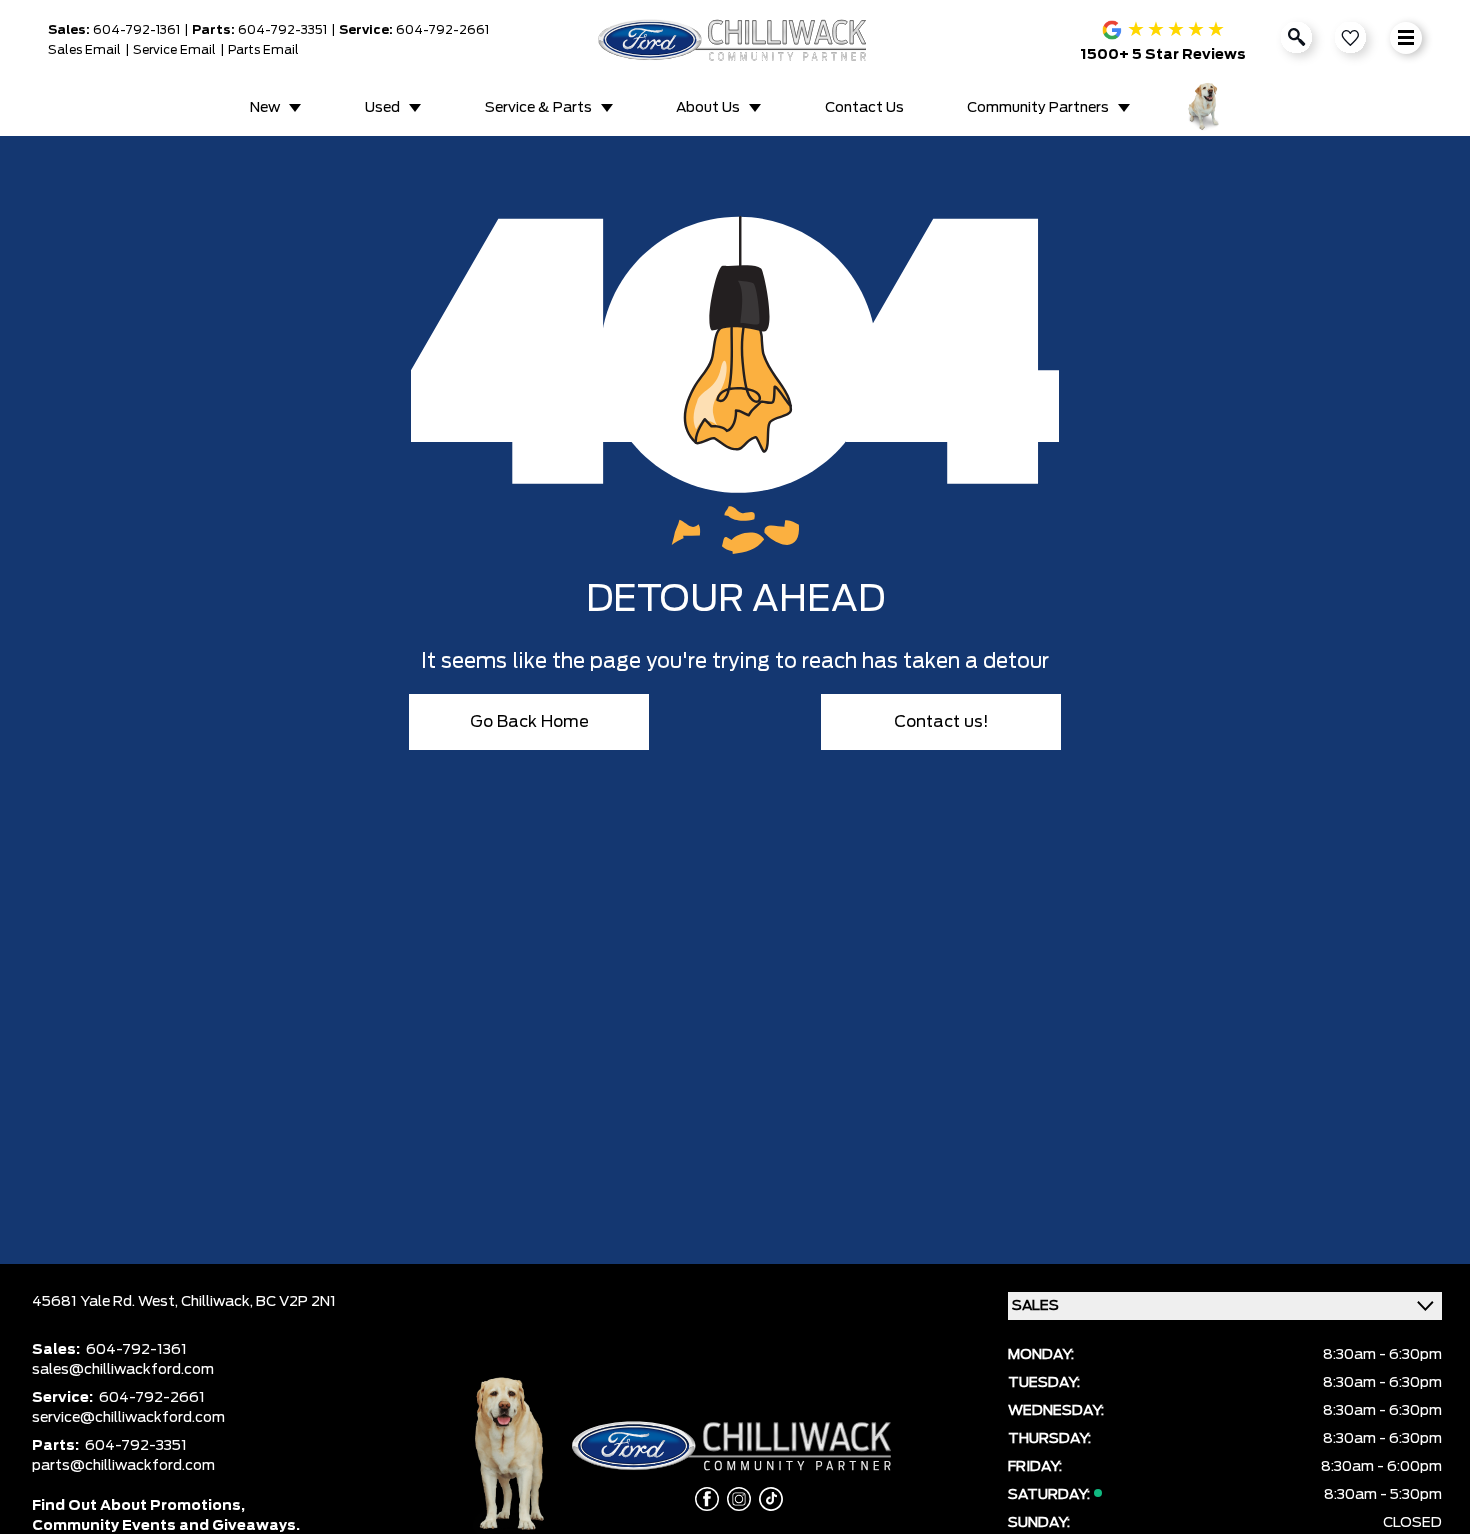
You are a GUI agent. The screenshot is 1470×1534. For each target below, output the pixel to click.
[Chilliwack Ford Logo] (735, 40)
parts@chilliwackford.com (123, 1466)
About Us (708, 108)
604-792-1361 (136, 30)
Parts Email (263, 50)
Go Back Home (529, 722)
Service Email (174, 50)
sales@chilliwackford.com (123, 1370)
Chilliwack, (218, 1302)
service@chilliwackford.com (128, 1418)
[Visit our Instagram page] (735, 1499)
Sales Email (84, 50)
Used (382, 108)
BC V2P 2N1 (296, 1302)
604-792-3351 (282, 30)
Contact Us (864, 108)
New (265, 108)
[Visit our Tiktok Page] (767, 1499)
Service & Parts (538, 108)
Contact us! (941, 722)
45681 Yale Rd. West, (106, 1302)
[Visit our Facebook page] (703, 1499)
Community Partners (1038, 108)
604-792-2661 (442, 30)
